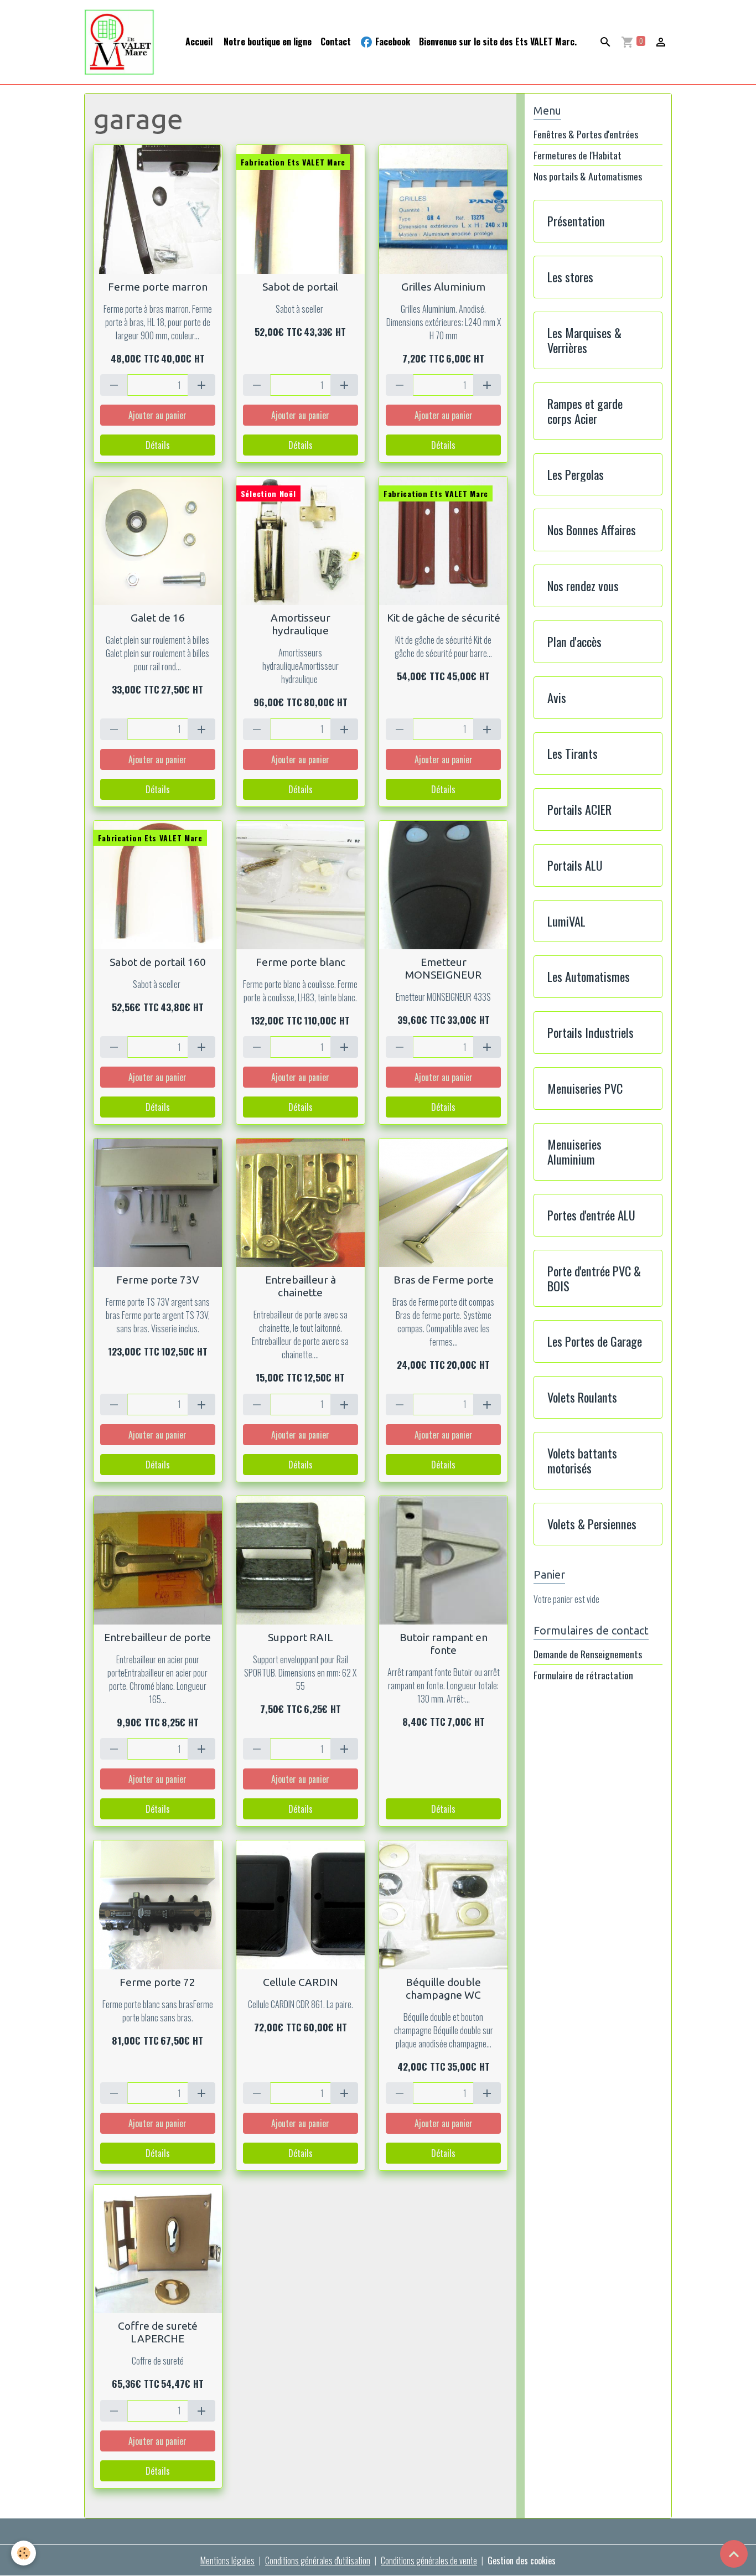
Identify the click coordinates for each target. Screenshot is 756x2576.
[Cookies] (24, 2553)
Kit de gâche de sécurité (444, 618)
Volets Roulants (582, 1397)
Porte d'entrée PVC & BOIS (594, 1279)
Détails (158, 445)
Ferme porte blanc (301, 962)
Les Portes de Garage (595, 1341)
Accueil (199, 42)
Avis (557, 698)
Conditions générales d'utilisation (318, 2561)
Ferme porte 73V (158, 1280)
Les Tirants (573, 754)
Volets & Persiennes (592, 1524)
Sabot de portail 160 (158, 962)
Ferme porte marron (158, 287)
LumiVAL (566, 921)
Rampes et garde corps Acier (585, 411)
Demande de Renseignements (588, 1654)
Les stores (570, 277)
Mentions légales (227, 2561)
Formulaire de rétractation (583, 1675)
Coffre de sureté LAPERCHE (158, 2332)
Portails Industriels (591, 1033)
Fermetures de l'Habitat (578, 155)
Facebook (392, 42)
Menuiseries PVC (585, 1088)
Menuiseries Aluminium (574, 1152)
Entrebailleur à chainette (301, 1286)
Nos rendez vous (583, 586)
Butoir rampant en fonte (444, 1644)
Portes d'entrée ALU (591, 1215)
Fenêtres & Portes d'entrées (586, 134)
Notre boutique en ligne (266, 42)
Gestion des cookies (522, 2561)
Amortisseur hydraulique (301, 624)
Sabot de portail (300, 287)
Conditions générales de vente (429, 2561)
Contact (336, 42)
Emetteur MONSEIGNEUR (443, 968)
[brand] (122, 42)
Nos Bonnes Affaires (592, 530)
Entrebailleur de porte (157, 1637)
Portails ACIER (579, 809)
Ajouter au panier (157, 415)
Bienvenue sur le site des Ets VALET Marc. (498, 42)
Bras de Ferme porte (444, 1280)
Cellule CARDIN (301, 1982)
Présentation (576, 221)
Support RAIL (301, 1637)
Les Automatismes (589, 977)
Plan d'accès (574, 642)
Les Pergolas (576, 475)
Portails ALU (575, 865)
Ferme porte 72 (157, 1982)
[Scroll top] (734, 2554)
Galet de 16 (158, 618)
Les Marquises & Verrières (584, 340)
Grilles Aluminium (443, 287)
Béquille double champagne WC (443, 1988)
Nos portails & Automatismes (588, 176)
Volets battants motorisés (582, 1461)
